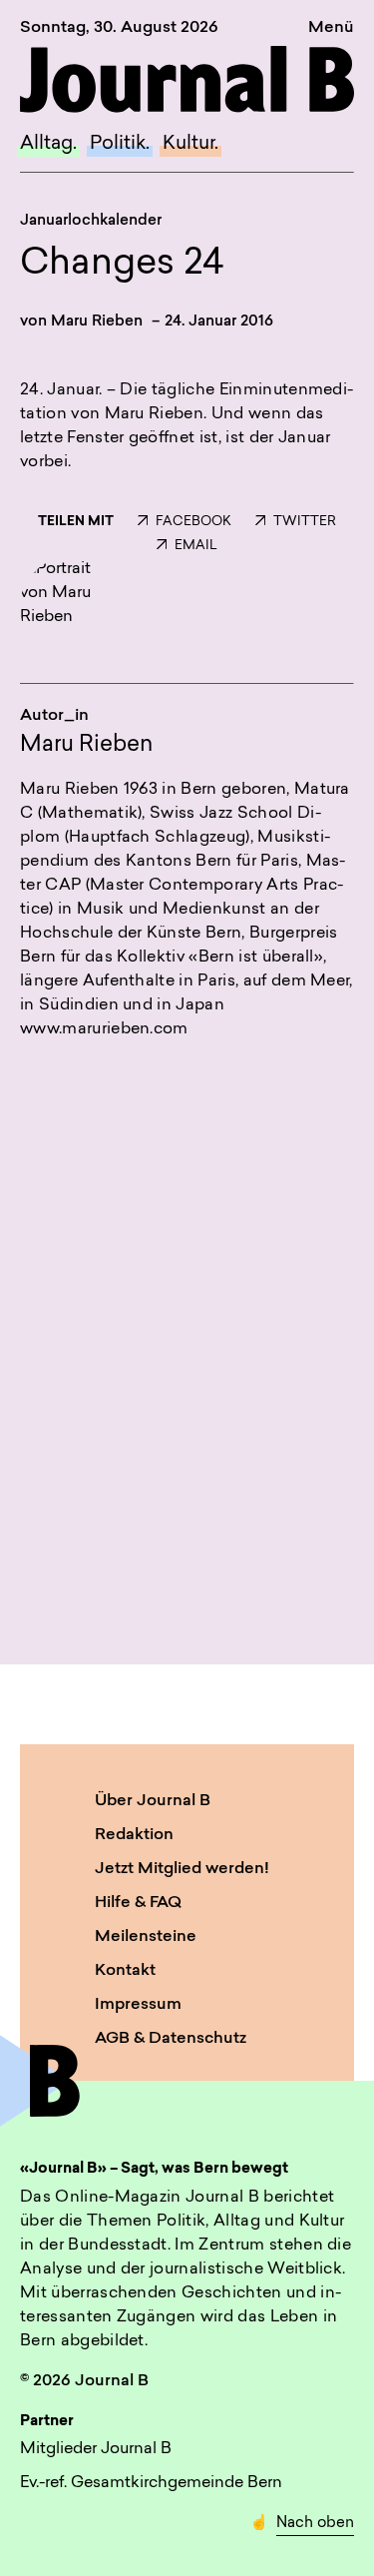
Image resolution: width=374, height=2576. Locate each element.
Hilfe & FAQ (138, 1903)
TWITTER (305, 522)
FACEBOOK (193, 522)
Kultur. (190, 144)
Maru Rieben (97, 322)
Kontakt (125, 1971)
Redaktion (134, 1835)
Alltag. (48, 144)
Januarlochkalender (91, 221)
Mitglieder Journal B (96, 2449)
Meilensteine (146, 1937)
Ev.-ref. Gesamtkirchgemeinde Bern (151, 2483)
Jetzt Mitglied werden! (182, 1869)
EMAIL (196, 546)
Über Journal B (153, 1801)
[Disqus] (187, 1327)
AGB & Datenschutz (171, 2039)
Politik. (120, 144)
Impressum (138, 2005)
